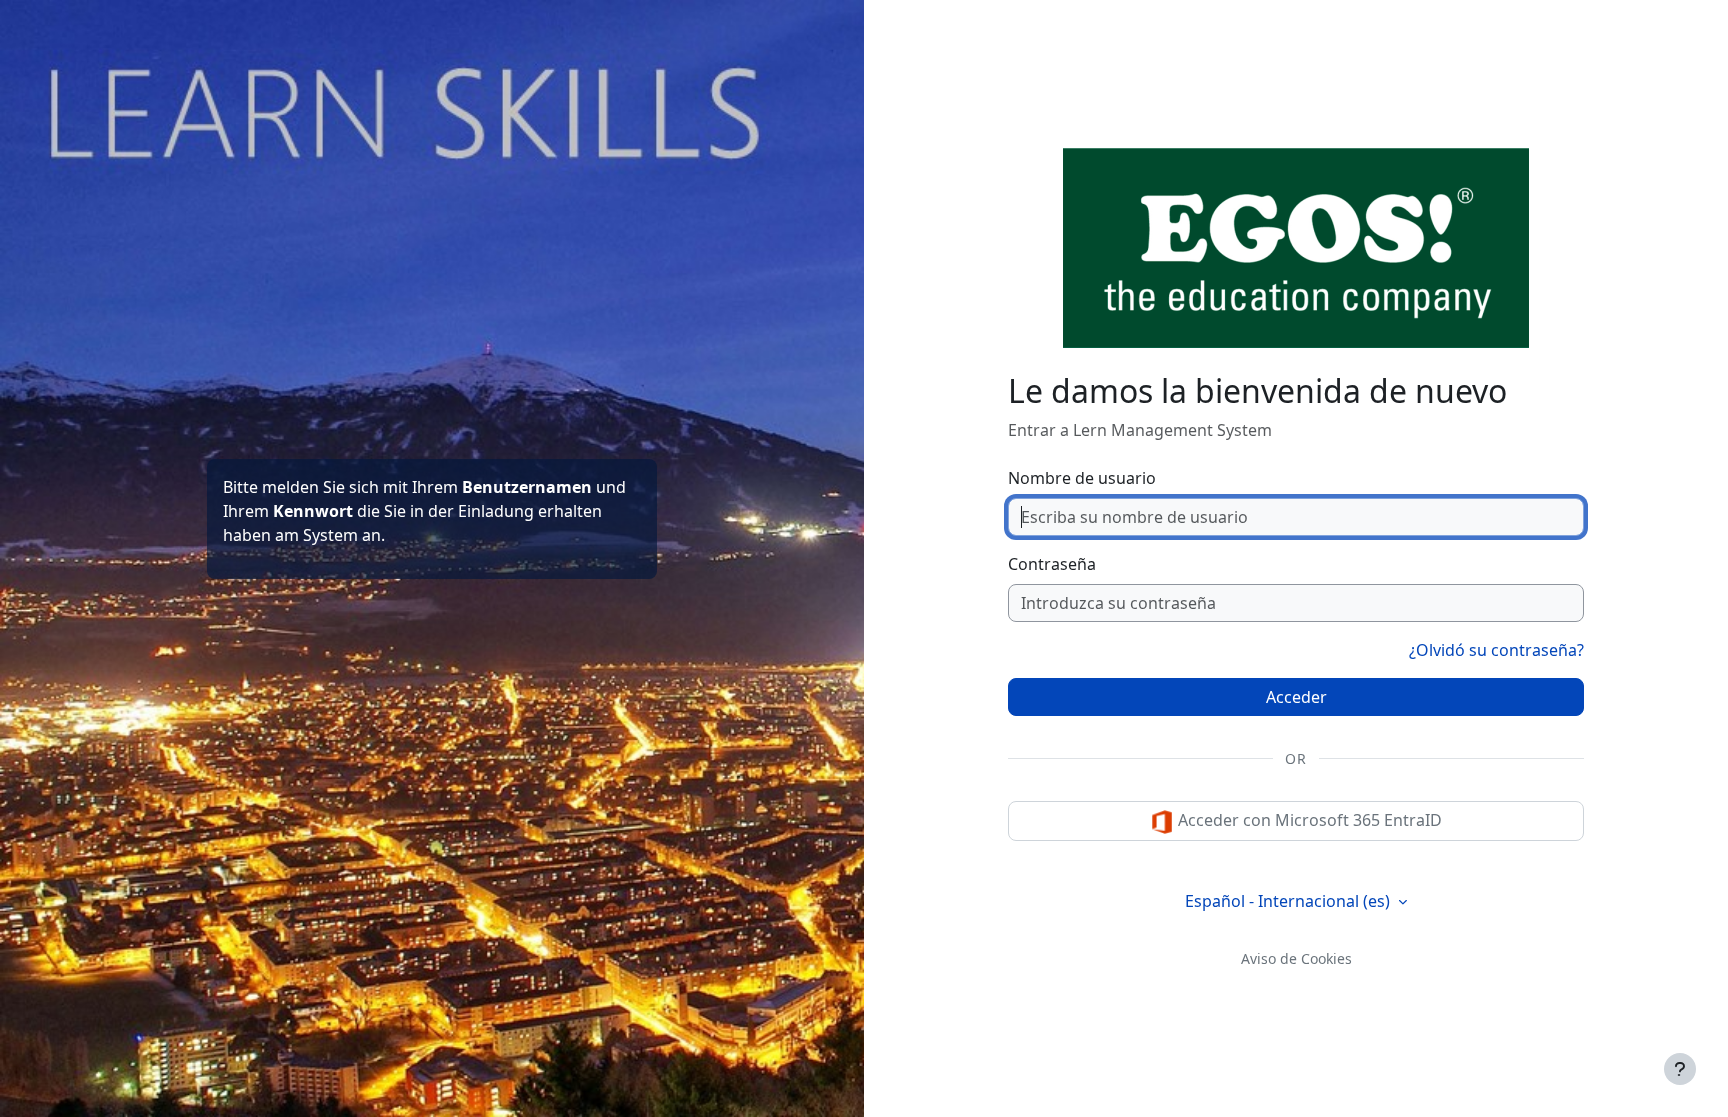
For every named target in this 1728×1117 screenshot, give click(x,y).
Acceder (1296, 697)
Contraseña (1052, 564)
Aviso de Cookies (1296, 958)
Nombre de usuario (1082, 478)
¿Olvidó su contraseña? (1496, 650)
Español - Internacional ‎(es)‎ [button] (1289, 901)
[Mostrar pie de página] (1680, 1069)
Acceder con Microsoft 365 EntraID (1308, 820)
